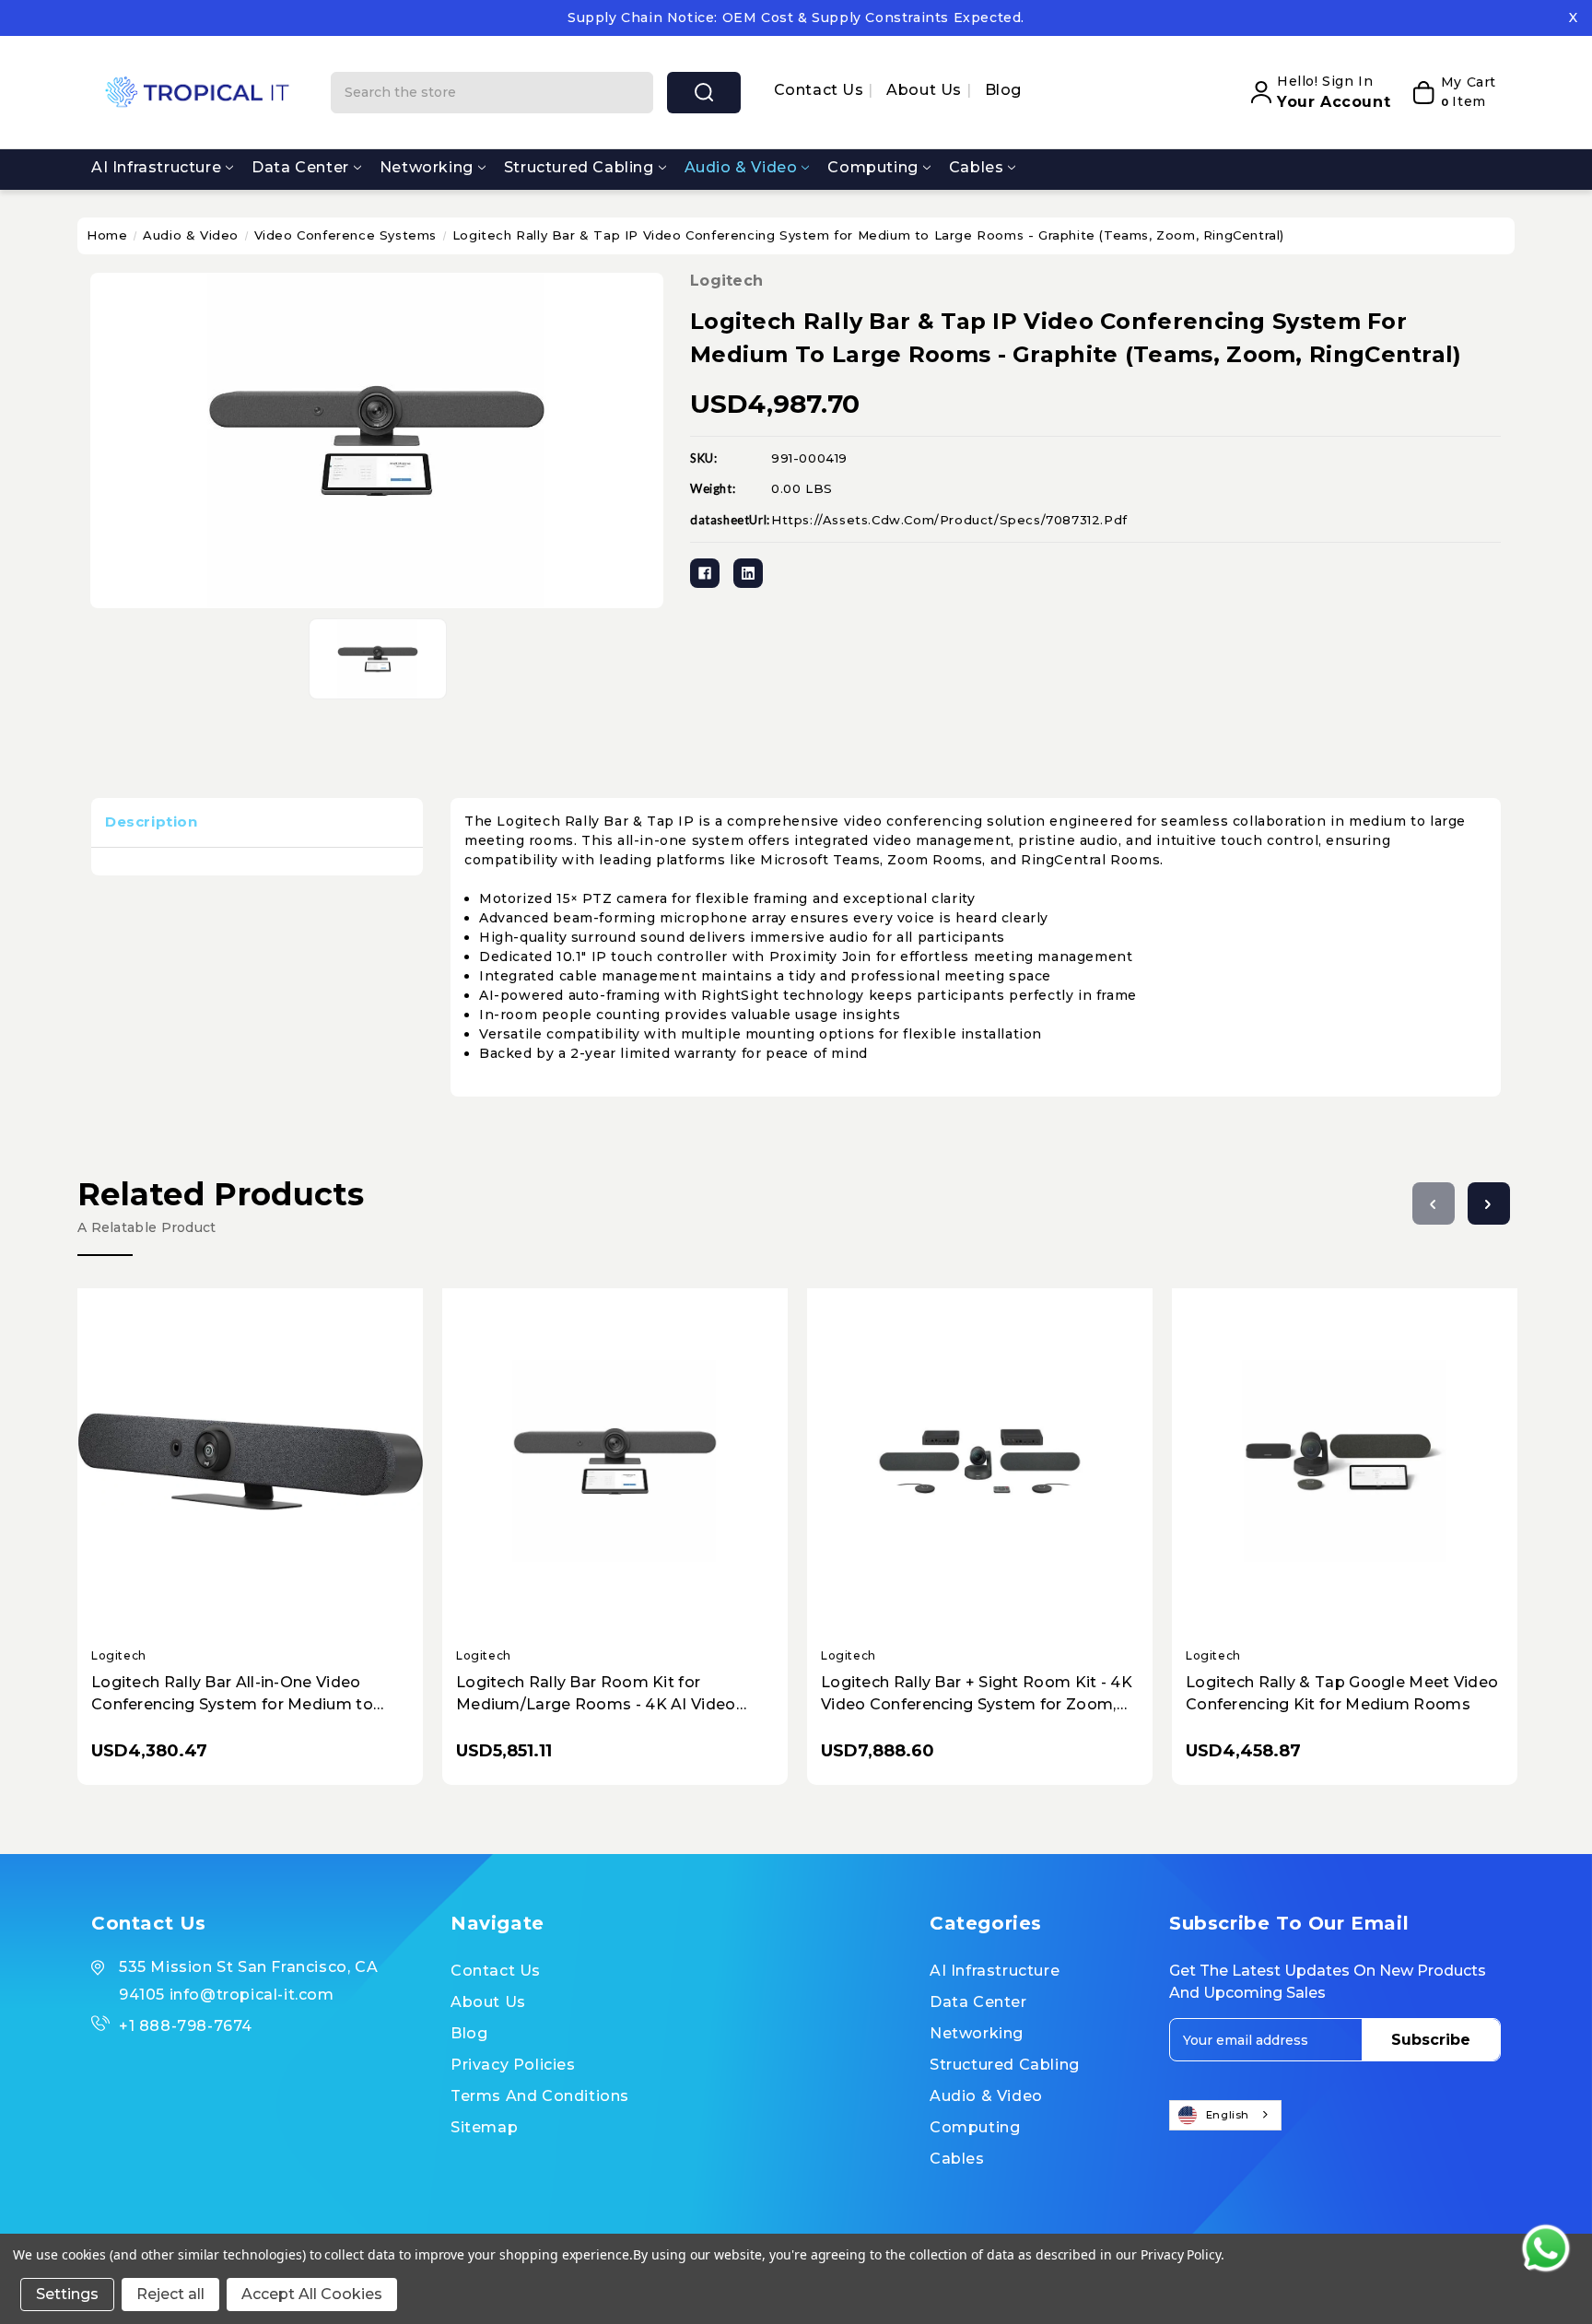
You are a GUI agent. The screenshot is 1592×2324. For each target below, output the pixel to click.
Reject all (170, 2294)
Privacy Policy (1181, 2254)
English (1228, 2115)
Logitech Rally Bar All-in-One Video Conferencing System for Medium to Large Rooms (232, 1695)
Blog (1003, 90)
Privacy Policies (513, 2065)
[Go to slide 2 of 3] (1489, 1203)
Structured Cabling (579, 167)
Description (152, 822)
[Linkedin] (748, 573)
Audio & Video (741, 167)
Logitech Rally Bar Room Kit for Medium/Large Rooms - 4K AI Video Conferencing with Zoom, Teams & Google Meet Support (596, 1695)
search (704, 93)
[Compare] (271, 1445)
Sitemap (484, 2127)
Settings (67, 2294)
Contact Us (821, 90)
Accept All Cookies (312, 2294)
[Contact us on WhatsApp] (1546, 2248)
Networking (427, 167)
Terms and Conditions (540, 2096)
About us (926, 90)
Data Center (300, 167)
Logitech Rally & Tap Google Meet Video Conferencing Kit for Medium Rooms (1342, 1693)
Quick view (234, 1446)
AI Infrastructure (156, 167)
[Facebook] (705, 573)
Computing (872, 167)
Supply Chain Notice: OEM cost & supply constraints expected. (796, 18)
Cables (977, 167)
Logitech (726, 281)
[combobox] (1225, 2115)
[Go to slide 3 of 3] (1434, 1203)
